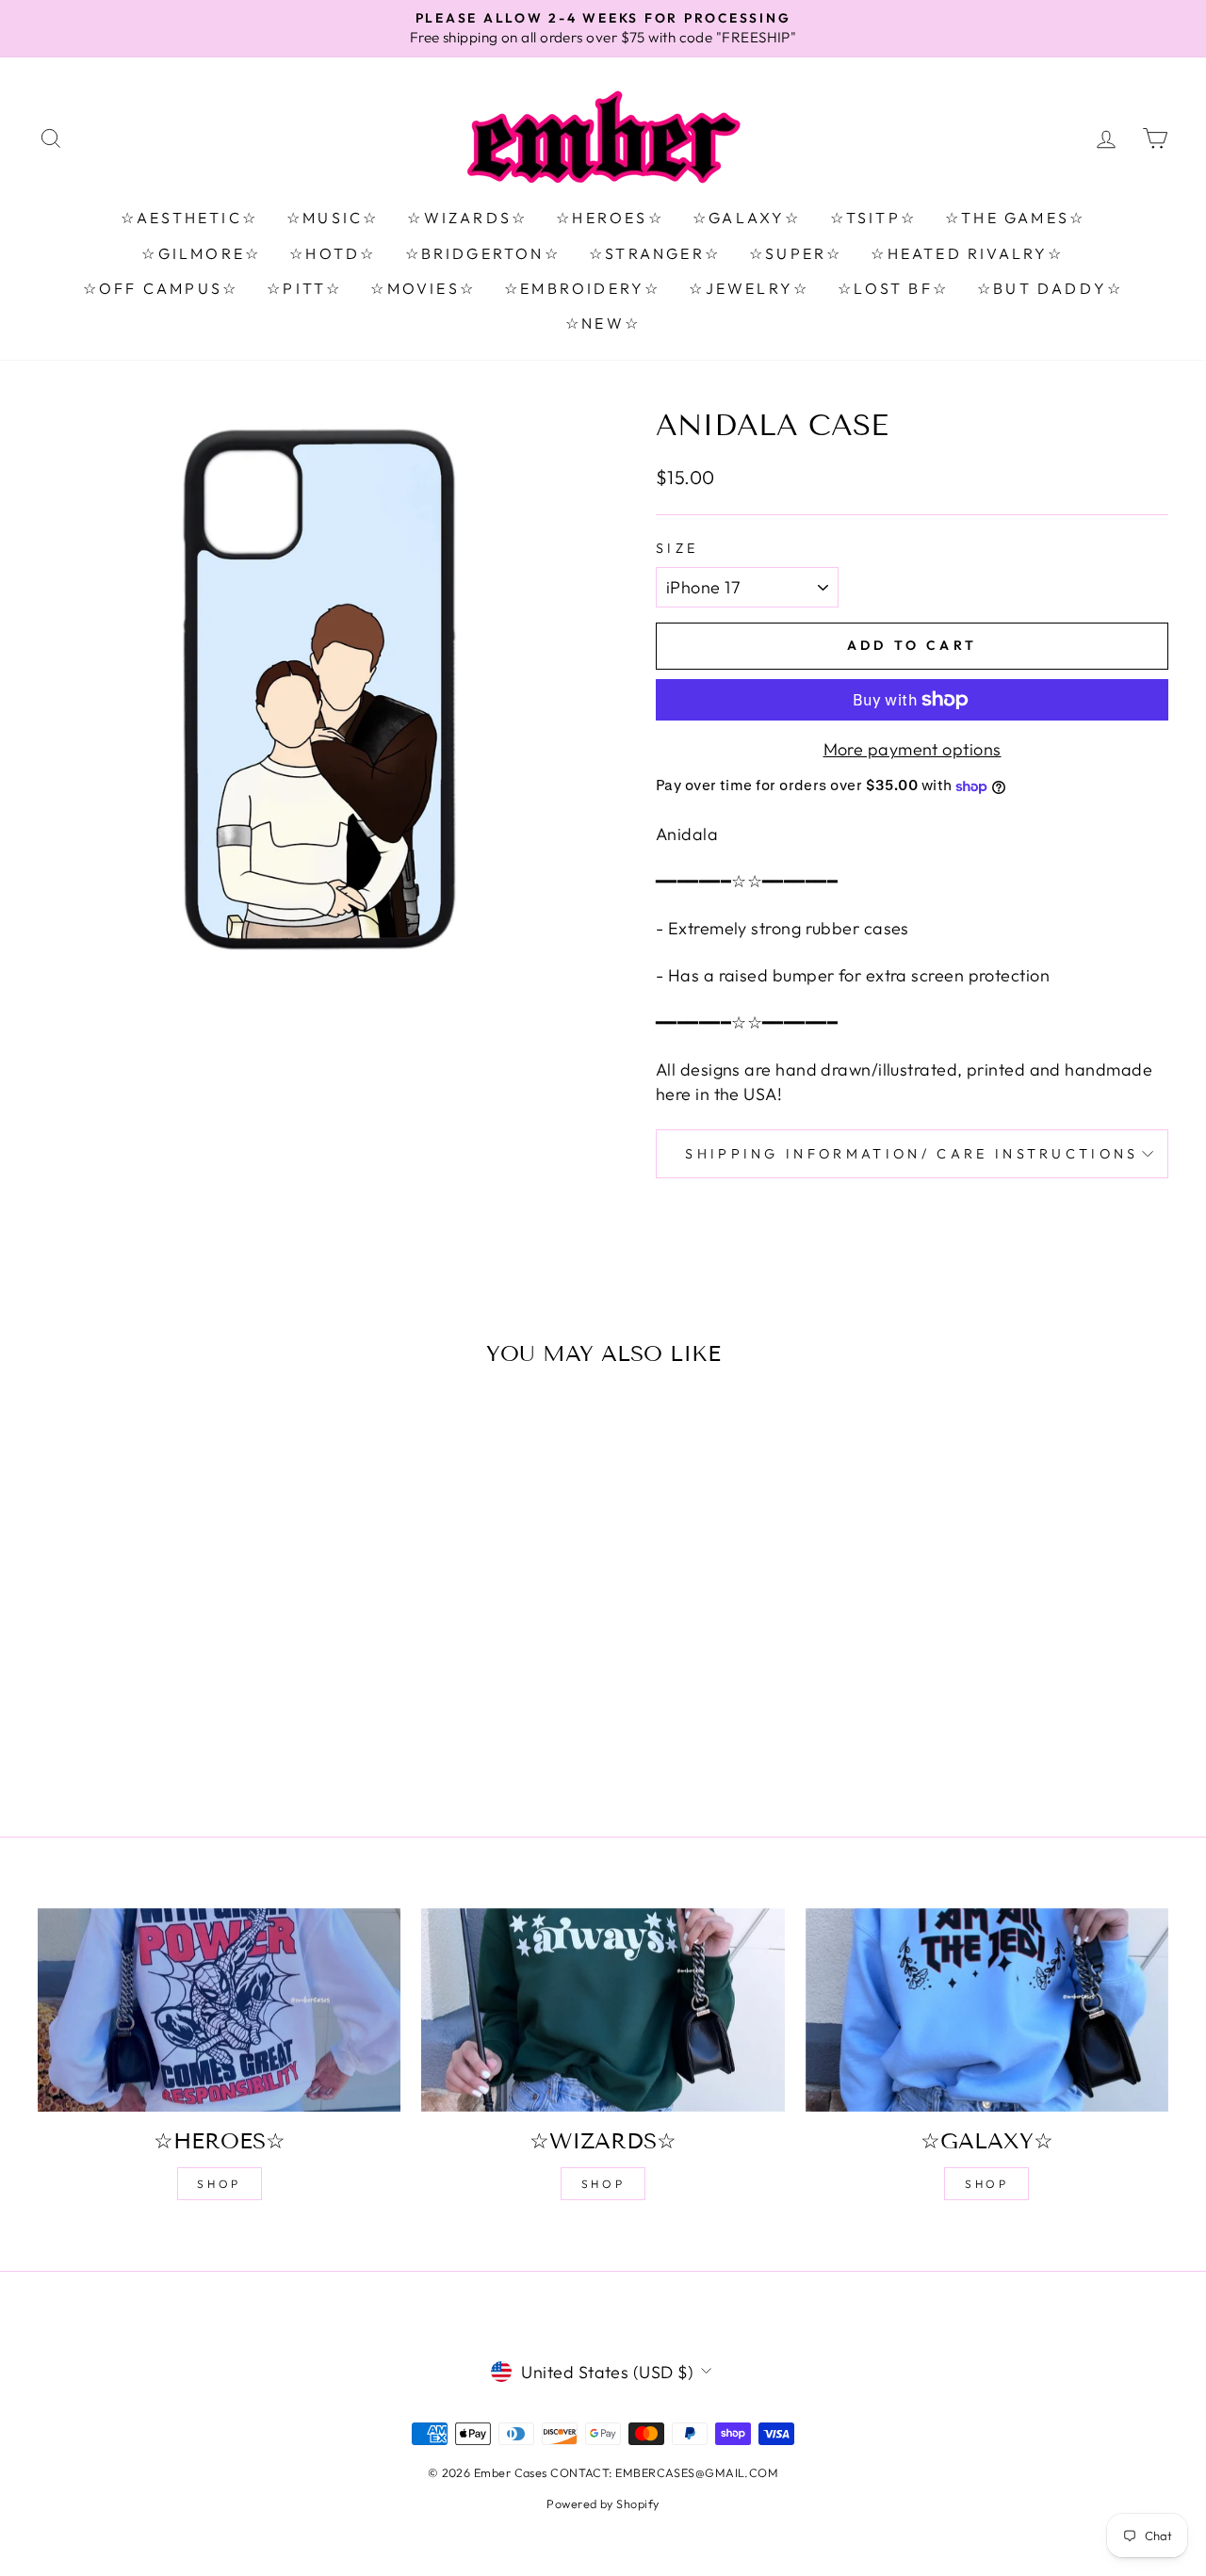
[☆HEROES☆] (219, 2010)
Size (677, 548)
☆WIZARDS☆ (467, 218)
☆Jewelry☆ (749, 288)
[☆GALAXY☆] (987, 2010)
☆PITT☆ (304, 288)
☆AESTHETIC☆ (189, 218)
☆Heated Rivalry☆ (967, 253)
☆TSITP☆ (873, 218)
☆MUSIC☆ (333, 218)
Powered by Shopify (603, 2503)
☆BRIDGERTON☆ (483, 253)
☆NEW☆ (603, 323)
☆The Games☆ (1015, 218)
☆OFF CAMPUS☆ (161, 288)
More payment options (913, 749)
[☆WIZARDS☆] (603, 2010)
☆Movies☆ (423, 288)
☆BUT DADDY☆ (1050, 288)
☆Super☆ (796, 253)
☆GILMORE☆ (201, 253)
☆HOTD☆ (333, 253)
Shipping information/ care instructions (912, 1154)
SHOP (219, 2184)
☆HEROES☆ (610, 218)
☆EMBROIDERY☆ (582, 288)
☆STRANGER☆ (655, 253)
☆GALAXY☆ (747, 218)
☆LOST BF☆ (893, 288)
